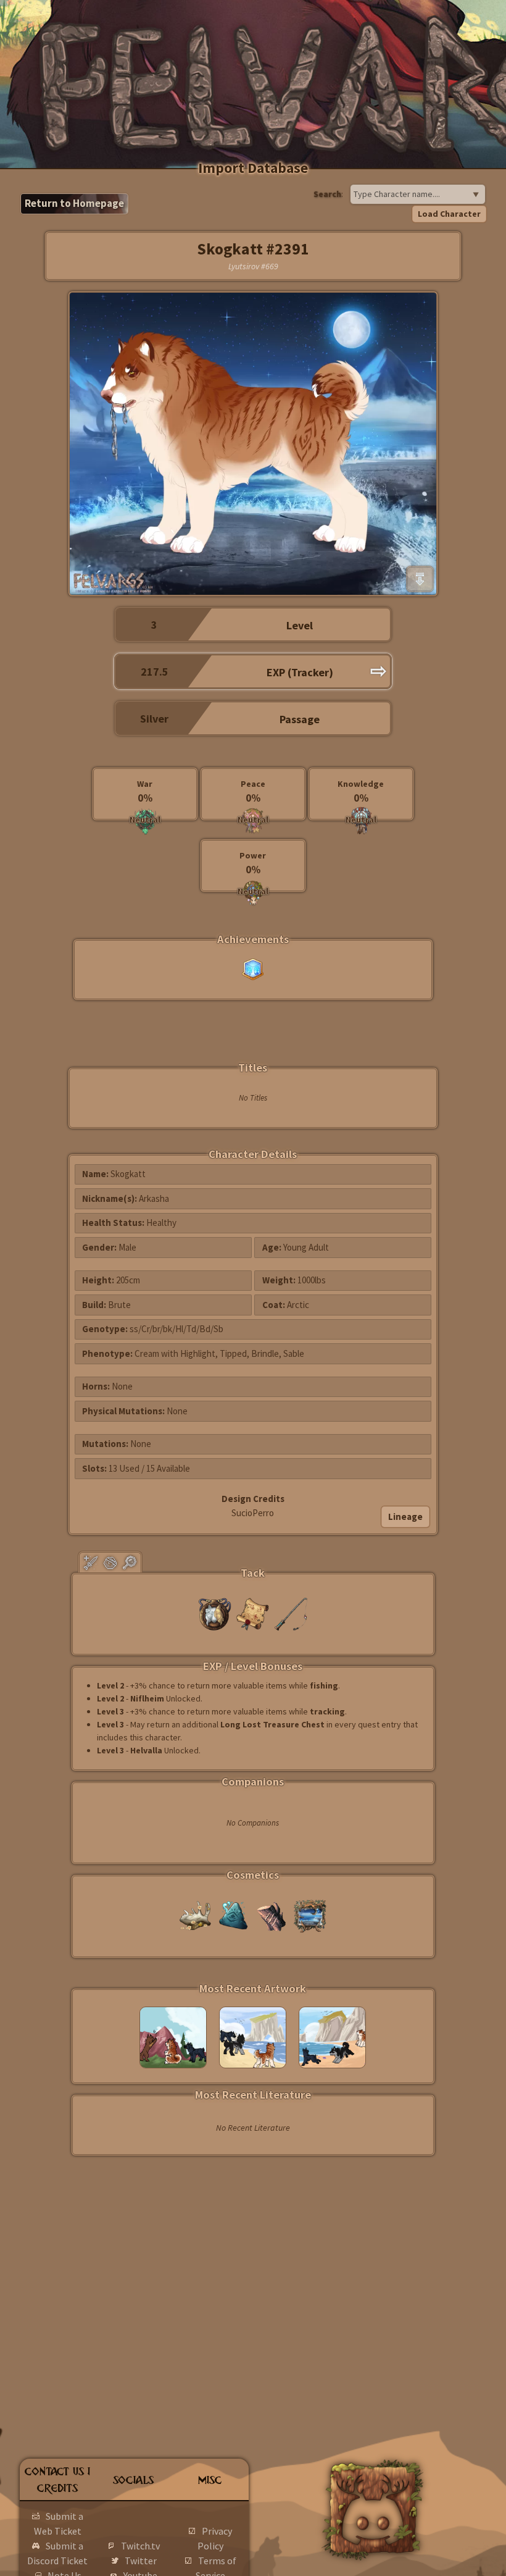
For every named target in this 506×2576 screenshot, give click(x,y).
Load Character (449, 214)
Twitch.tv (140, 2546)
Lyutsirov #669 (253, 266)
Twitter (141, 2561)
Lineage (405, 1517)
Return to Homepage (74, 203)
